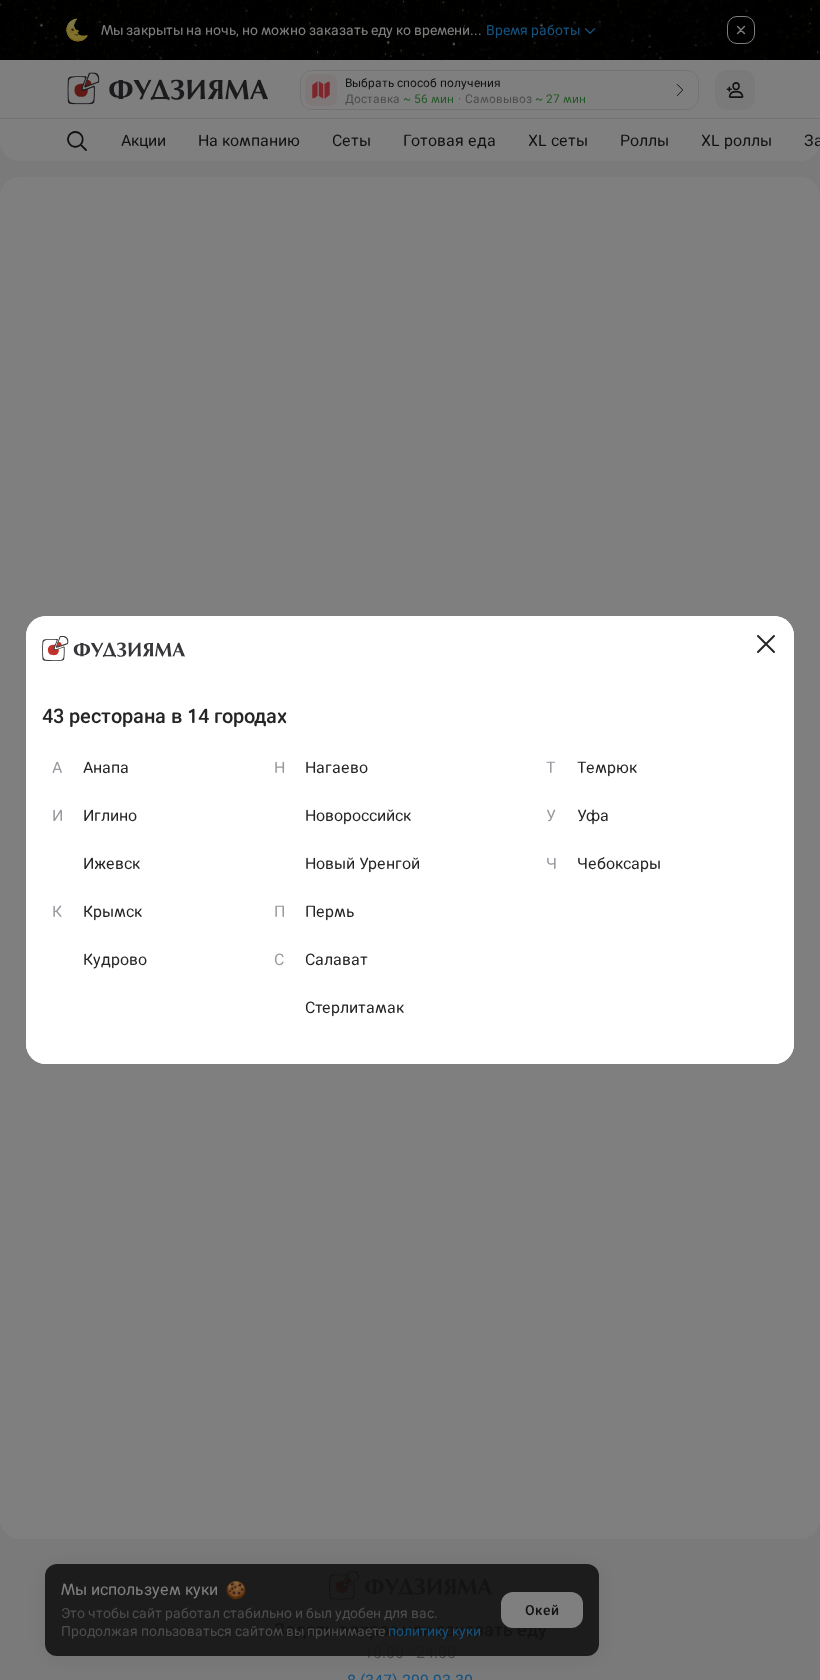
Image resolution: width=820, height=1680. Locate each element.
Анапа (106, 767)
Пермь (330, 911)
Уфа (593, 815)
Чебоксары (619, 863)
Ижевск (111, 863)
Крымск (112, 911)
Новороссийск (358, 815)
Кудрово (115, 959)
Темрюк (607, 767)
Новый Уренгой (362, 863)
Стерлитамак (354, 1007)
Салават (336, 959)
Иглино (110, 815)
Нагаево (336, 767)
